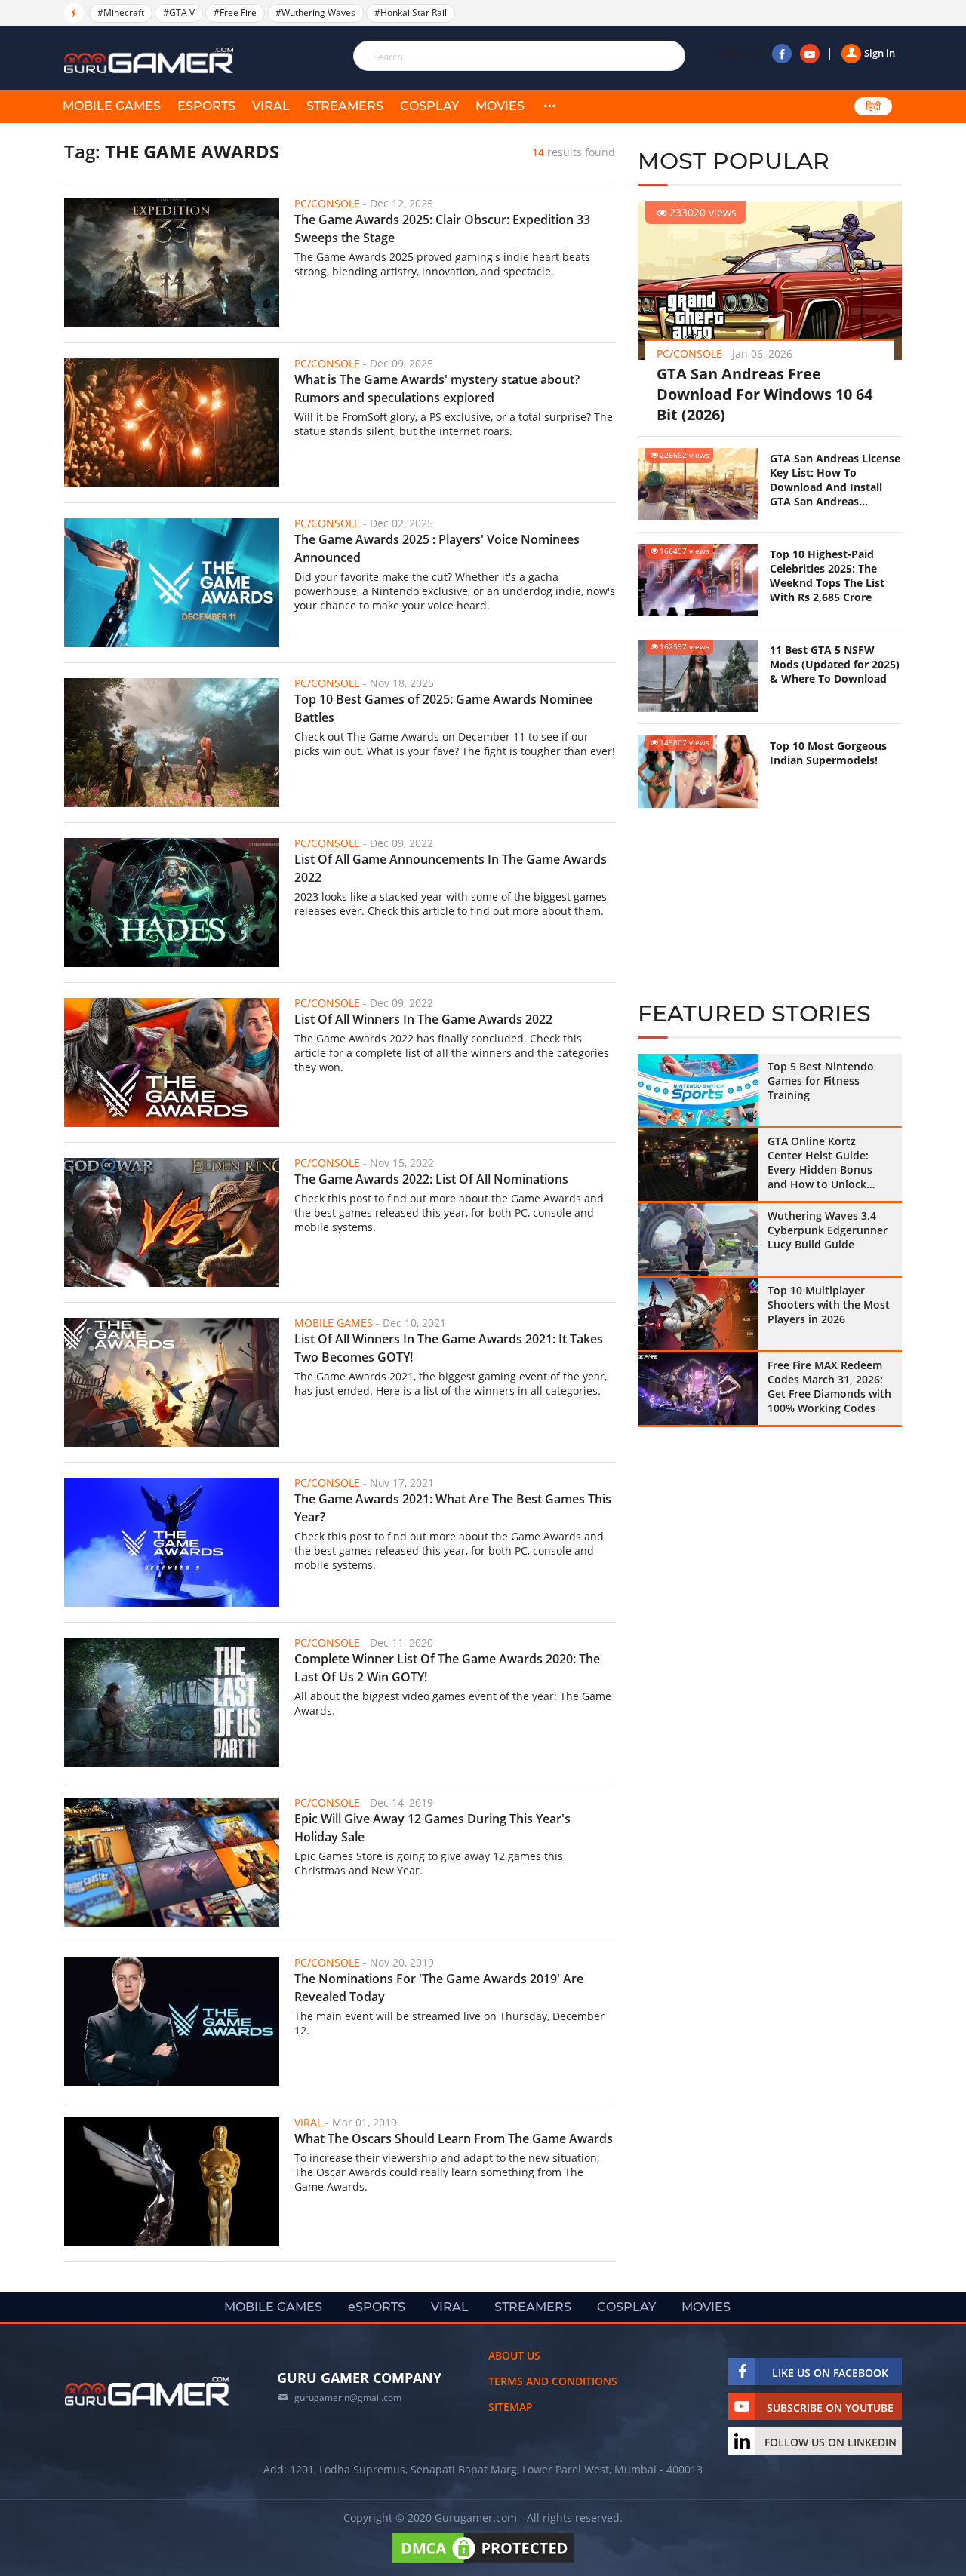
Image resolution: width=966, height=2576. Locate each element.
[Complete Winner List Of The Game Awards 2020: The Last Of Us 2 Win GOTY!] (172, 1702)
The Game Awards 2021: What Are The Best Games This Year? (453, 1508)
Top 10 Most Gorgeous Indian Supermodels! (828, 753)
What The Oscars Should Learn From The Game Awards (454, 2138)
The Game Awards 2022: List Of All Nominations (431, 1179)
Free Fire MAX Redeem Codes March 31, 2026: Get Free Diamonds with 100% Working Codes (829, 1386)
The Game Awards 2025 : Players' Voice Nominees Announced (437, 548)
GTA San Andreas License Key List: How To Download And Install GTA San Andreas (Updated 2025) (835, 480)
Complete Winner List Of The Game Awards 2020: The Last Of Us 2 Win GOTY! (447, 1668)
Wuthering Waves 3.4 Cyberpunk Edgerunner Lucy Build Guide (828, 1230)
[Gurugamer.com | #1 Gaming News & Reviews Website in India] (151, 61)
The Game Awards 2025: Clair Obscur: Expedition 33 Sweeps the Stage (442, 229)
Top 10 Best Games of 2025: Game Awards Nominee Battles (443, 708)
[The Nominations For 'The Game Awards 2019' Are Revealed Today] (172, 2022)
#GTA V (179, 12)
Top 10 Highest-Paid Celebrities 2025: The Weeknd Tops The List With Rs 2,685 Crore (827, 576)
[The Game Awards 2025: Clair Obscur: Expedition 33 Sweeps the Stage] (172, 263)
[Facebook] (782, 54)
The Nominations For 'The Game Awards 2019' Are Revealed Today (439, 1988)
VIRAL (271, 106)
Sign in (880, 53)
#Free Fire (235, 12)
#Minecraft (121, 12)
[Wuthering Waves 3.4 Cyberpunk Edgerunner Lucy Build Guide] (698, 1239)
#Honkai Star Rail (411, 12)
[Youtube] (810, 54)
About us (514, 2355)
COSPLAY (429, 106)
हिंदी (873, 106)
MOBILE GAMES (112, 106)
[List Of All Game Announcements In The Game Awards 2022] (172, 903)
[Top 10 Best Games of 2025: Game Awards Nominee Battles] (172, 743)
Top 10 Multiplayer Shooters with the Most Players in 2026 (829, 1305)
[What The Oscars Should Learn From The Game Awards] (172, 2182)
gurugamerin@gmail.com (348, 2398)
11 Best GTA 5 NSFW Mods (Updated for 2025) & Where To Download (835, 664)
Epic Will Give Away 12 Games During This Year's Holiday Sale (432, 1828)
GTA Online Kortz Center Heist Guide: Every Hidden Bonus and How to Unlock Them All (820, 1162)
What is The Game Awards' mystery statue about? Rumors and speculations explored (437, 388)
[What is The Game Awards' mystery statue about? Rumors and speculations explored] (172, 423)
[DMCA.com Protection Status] (483, 2563)
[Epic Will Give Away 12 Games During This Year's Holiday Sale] (172, 1862)
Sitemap (511, 2407)
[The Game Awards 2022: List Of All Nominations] (172, 1222)
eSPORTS (206, 106)
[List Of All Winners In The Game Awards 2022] (172, 1062)
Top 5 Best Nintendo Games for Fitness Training (821, 1081)
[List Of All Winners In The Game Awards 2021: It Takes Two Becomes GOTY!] (172, 1382)
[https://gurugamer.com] (147, 2391)
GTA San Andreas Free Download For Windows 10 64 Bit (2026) (764, 394)
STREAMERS (345, 106)
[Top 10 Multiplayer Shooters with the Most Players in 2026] (698, 1314)
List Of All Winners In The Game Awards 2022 (423, 1019)
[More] (549, 106)
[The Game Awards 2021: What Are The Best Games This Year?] (172, 1542)
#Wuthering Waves (315, 12)
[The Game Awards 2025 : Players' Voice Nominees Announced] (172, 583)
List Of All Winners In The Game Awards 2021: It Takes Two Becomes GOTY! (449, 1348)
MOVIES (500, 106)
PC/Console (689, 353)
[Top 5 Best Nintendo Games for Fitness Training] (698, 1090)
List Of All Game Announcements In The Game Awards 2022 (451, 868)
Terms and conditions (553, 2381)
